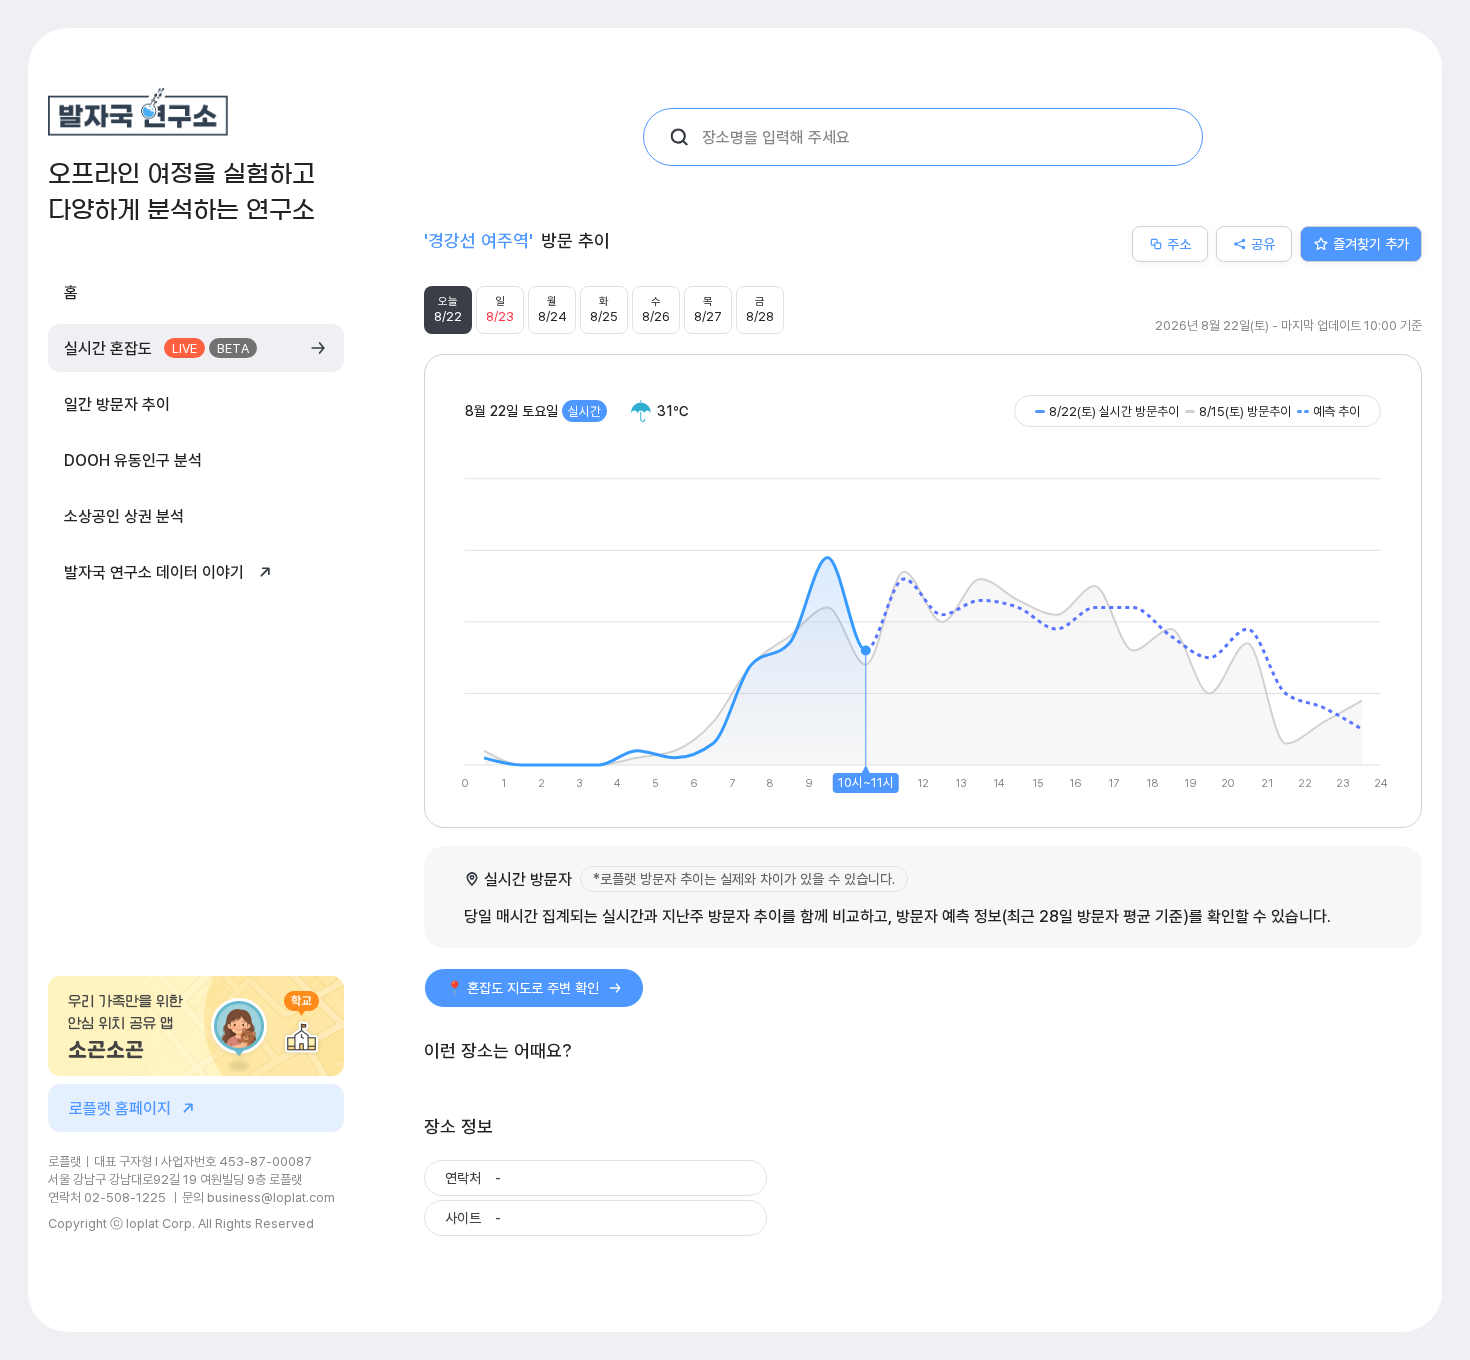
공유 (1263, 243)
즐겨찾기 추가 (1371, 243)
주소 (1179, 243)
